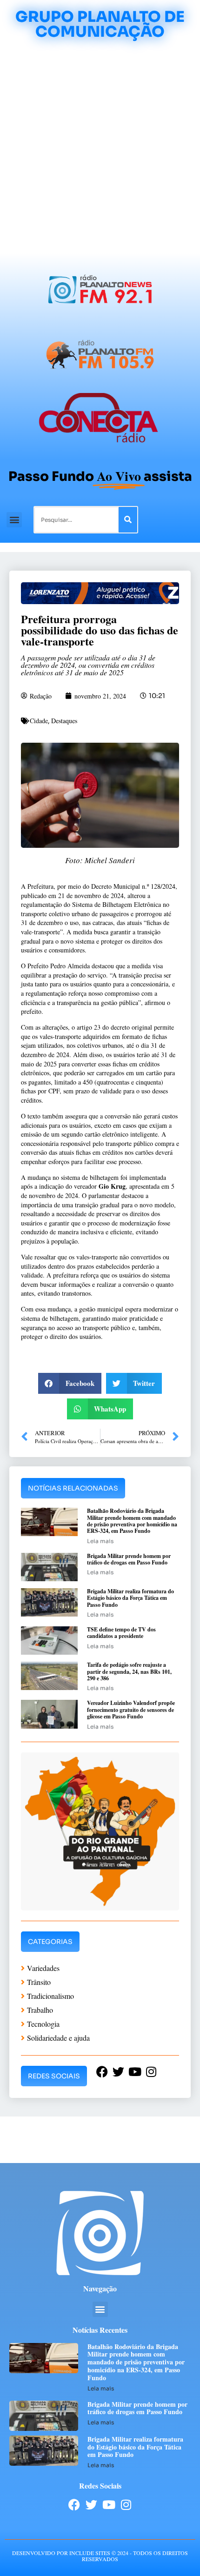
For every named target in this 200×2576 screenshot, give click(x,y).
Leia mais (100, 1541)
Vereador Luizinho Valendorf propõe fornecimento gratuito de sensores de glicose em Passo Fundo (131, 1710)
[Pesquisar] (128, 520)
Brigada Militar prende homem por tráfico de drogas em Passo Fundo (129, 1559)
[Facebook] (74, 2505)
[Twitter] (91, 2505)
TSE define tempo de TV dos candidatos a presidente (121, 1633)
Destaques (64, 721)
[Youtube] (109, 2505)
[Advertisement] (100, 148)
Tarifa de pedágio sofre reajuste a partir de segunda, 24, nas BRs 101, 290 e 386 (129, 1671)
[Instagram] (126, 2505)
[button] (14, 520)
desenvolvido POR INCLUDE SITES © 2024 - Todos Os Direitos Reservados (100, 2556)
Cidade (39, 721)
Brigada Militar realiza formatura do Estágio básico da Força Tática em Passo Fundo (130, 1598)
